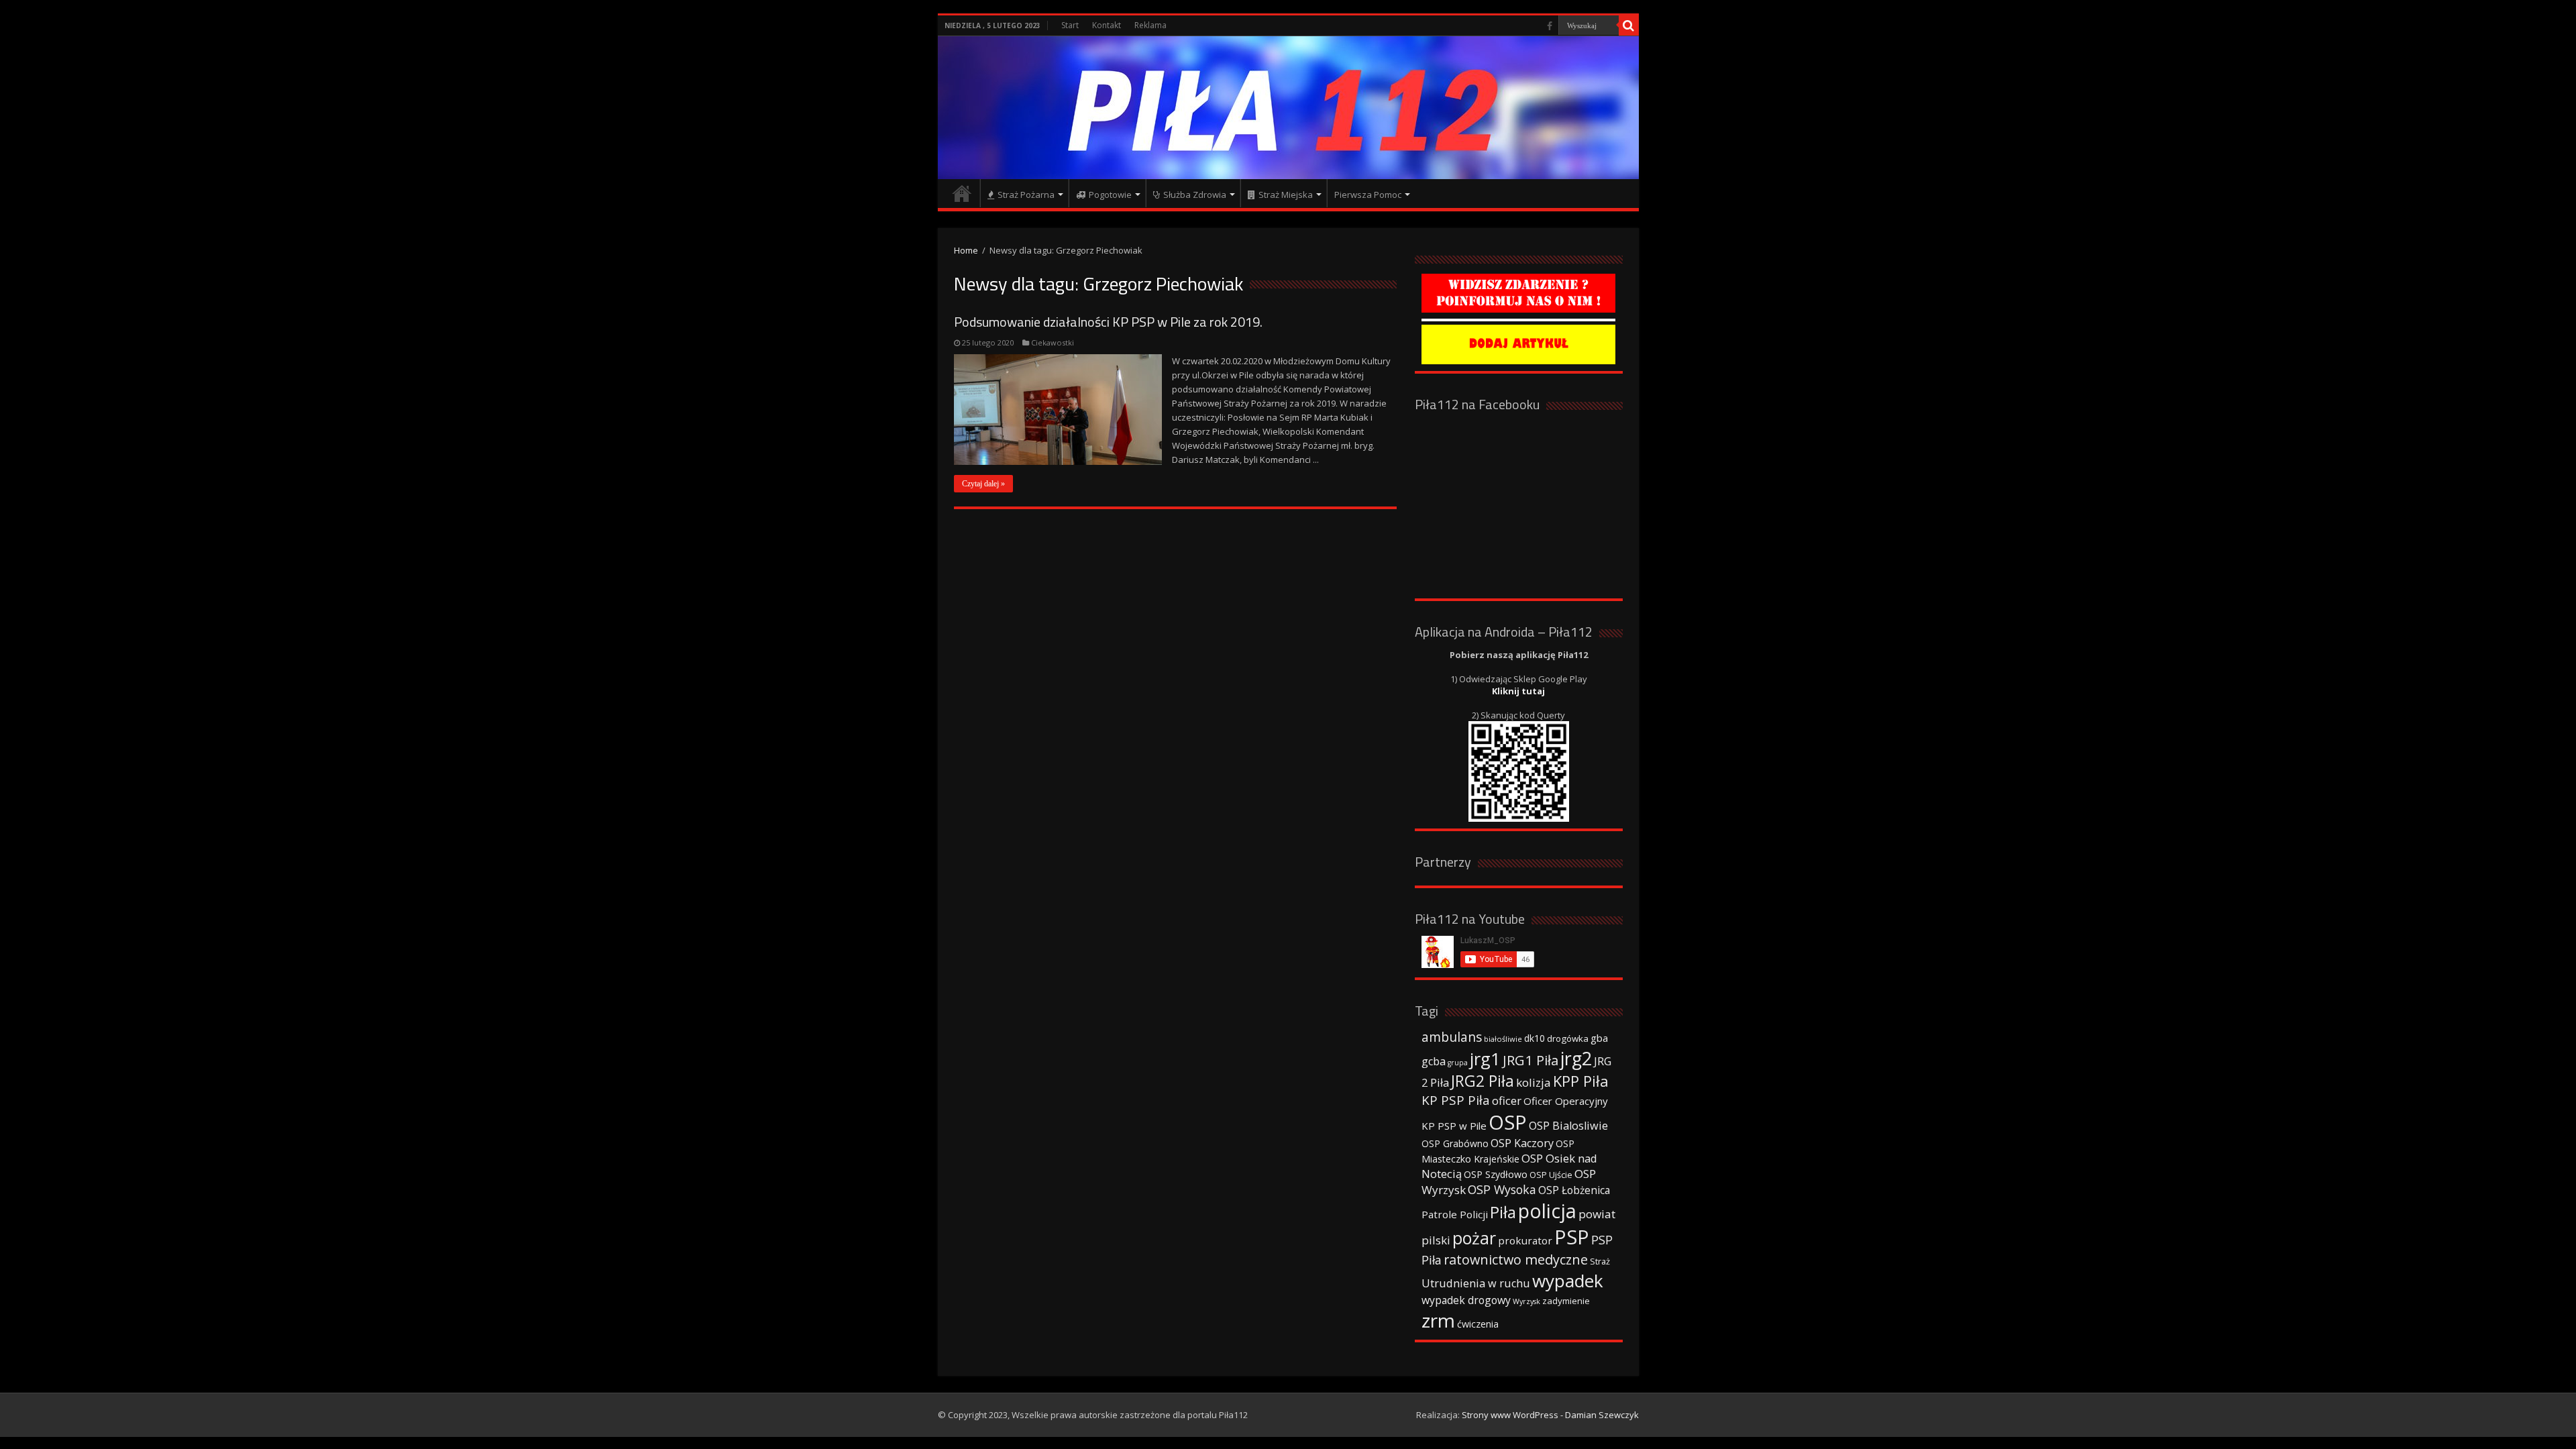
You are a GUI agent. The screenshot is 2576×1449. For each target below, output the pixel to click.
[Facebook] (1550, 26)
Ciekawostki (1053, 342)
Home (966, 250)
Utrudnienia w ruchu (1476, 1283)
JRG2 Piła (1483, 1081)
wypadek (1568, 1281)
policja (1547, 1211)
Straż (1600, 1261)
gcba (1434, 1061)
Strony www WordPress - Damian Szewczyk (1550, 1415)
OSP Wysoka (1502, 1189)
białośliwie (1503, 1039)
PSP (1572, 1237)
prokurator (1525, 1240)
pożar (1474, 1238)
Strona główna (962, 193)
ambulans (1452, 1037)
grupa (1458, 1063)
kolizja (1534, 1082)
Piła (1503, 1212)
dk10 (1535, 1038)
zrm (1438, 1320)
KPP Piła (1581, 1081)
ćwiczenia (1478, 1324)
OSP (1508, 1122)
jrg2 (1576, 1058)
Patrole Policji (1455, 1214)
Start (1070, 25)
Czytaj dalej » (983, 484)
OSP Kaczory (1522, 1143)
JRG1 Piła (1531, 1060)
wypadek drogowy (1466, 1300)
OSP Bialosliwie (1568, 1126)
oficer (1507, 1101)
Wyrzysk (1526, 1301)
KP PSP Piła (1456, 1100)
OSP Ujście (1551, 1175)
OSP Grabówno (1455, 1143)
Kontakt (1107, 25)
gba (1599, 1038)
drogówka (1568, 1038)
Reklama (1150, 25)
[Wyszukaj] (1629, 25)
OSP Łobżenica (1574, 1190)
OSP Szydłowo (1496, 1174)
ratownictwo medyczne (1516, 1259)
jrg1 (1485, 1059)
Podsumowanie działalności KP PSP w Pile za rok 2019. (1108, 322)
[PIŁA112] (1288, 108)
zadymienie (1566, 1301)
